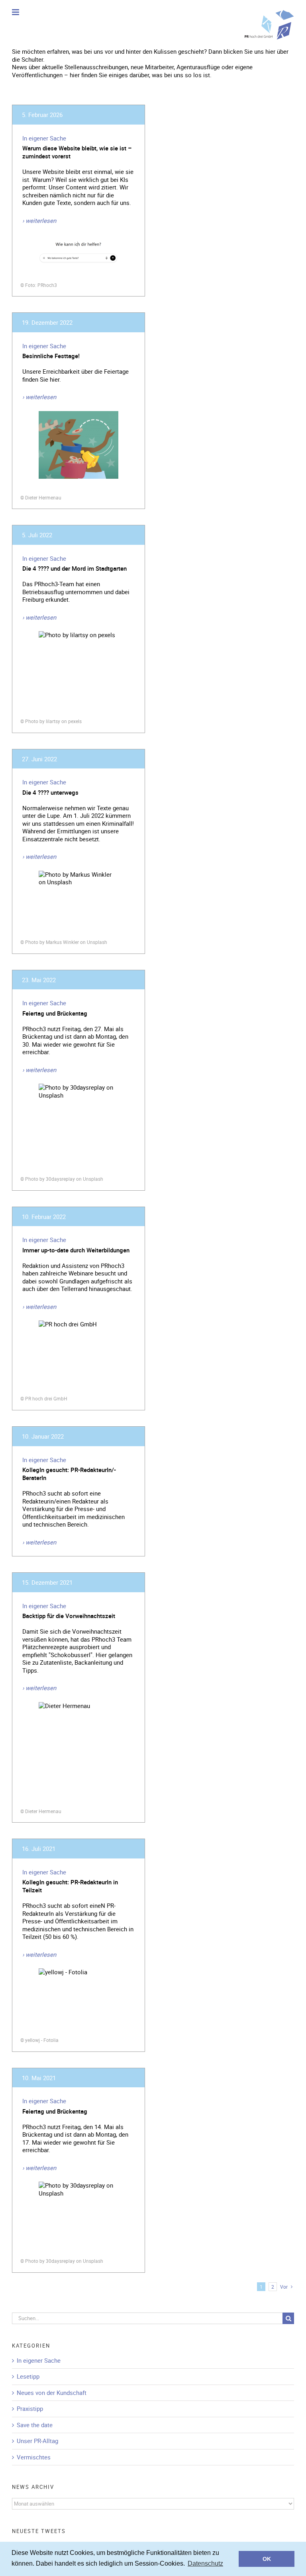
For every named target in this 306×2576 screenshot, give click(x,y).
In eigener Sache (44, 138)
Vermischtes (34, 2457)
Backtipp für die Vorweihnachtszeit (69, 1616)
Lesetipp (28, 2376)
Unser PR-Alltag (37, 2441)
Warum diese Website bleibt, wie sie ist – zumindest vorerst (77, 152)
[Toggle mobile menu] (16, 12)
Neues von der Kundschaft (52, 2393)
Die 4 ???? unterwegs (50, 792)
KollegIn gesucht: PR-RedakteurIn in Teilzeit (70, 1886)
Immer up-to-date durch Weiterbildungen (76, 1250)
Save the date (35, 2425)
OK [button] (267, 2559)
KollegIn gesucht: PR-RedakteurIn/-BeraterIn (69, 1474)
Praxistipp (30, 2409)
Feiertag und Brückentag (55, 1013)
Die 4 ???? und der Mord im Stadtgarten (75, 568)
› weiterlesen (39, 220)
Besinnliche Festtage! (51, 356)
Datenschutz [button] (205, 2563)
